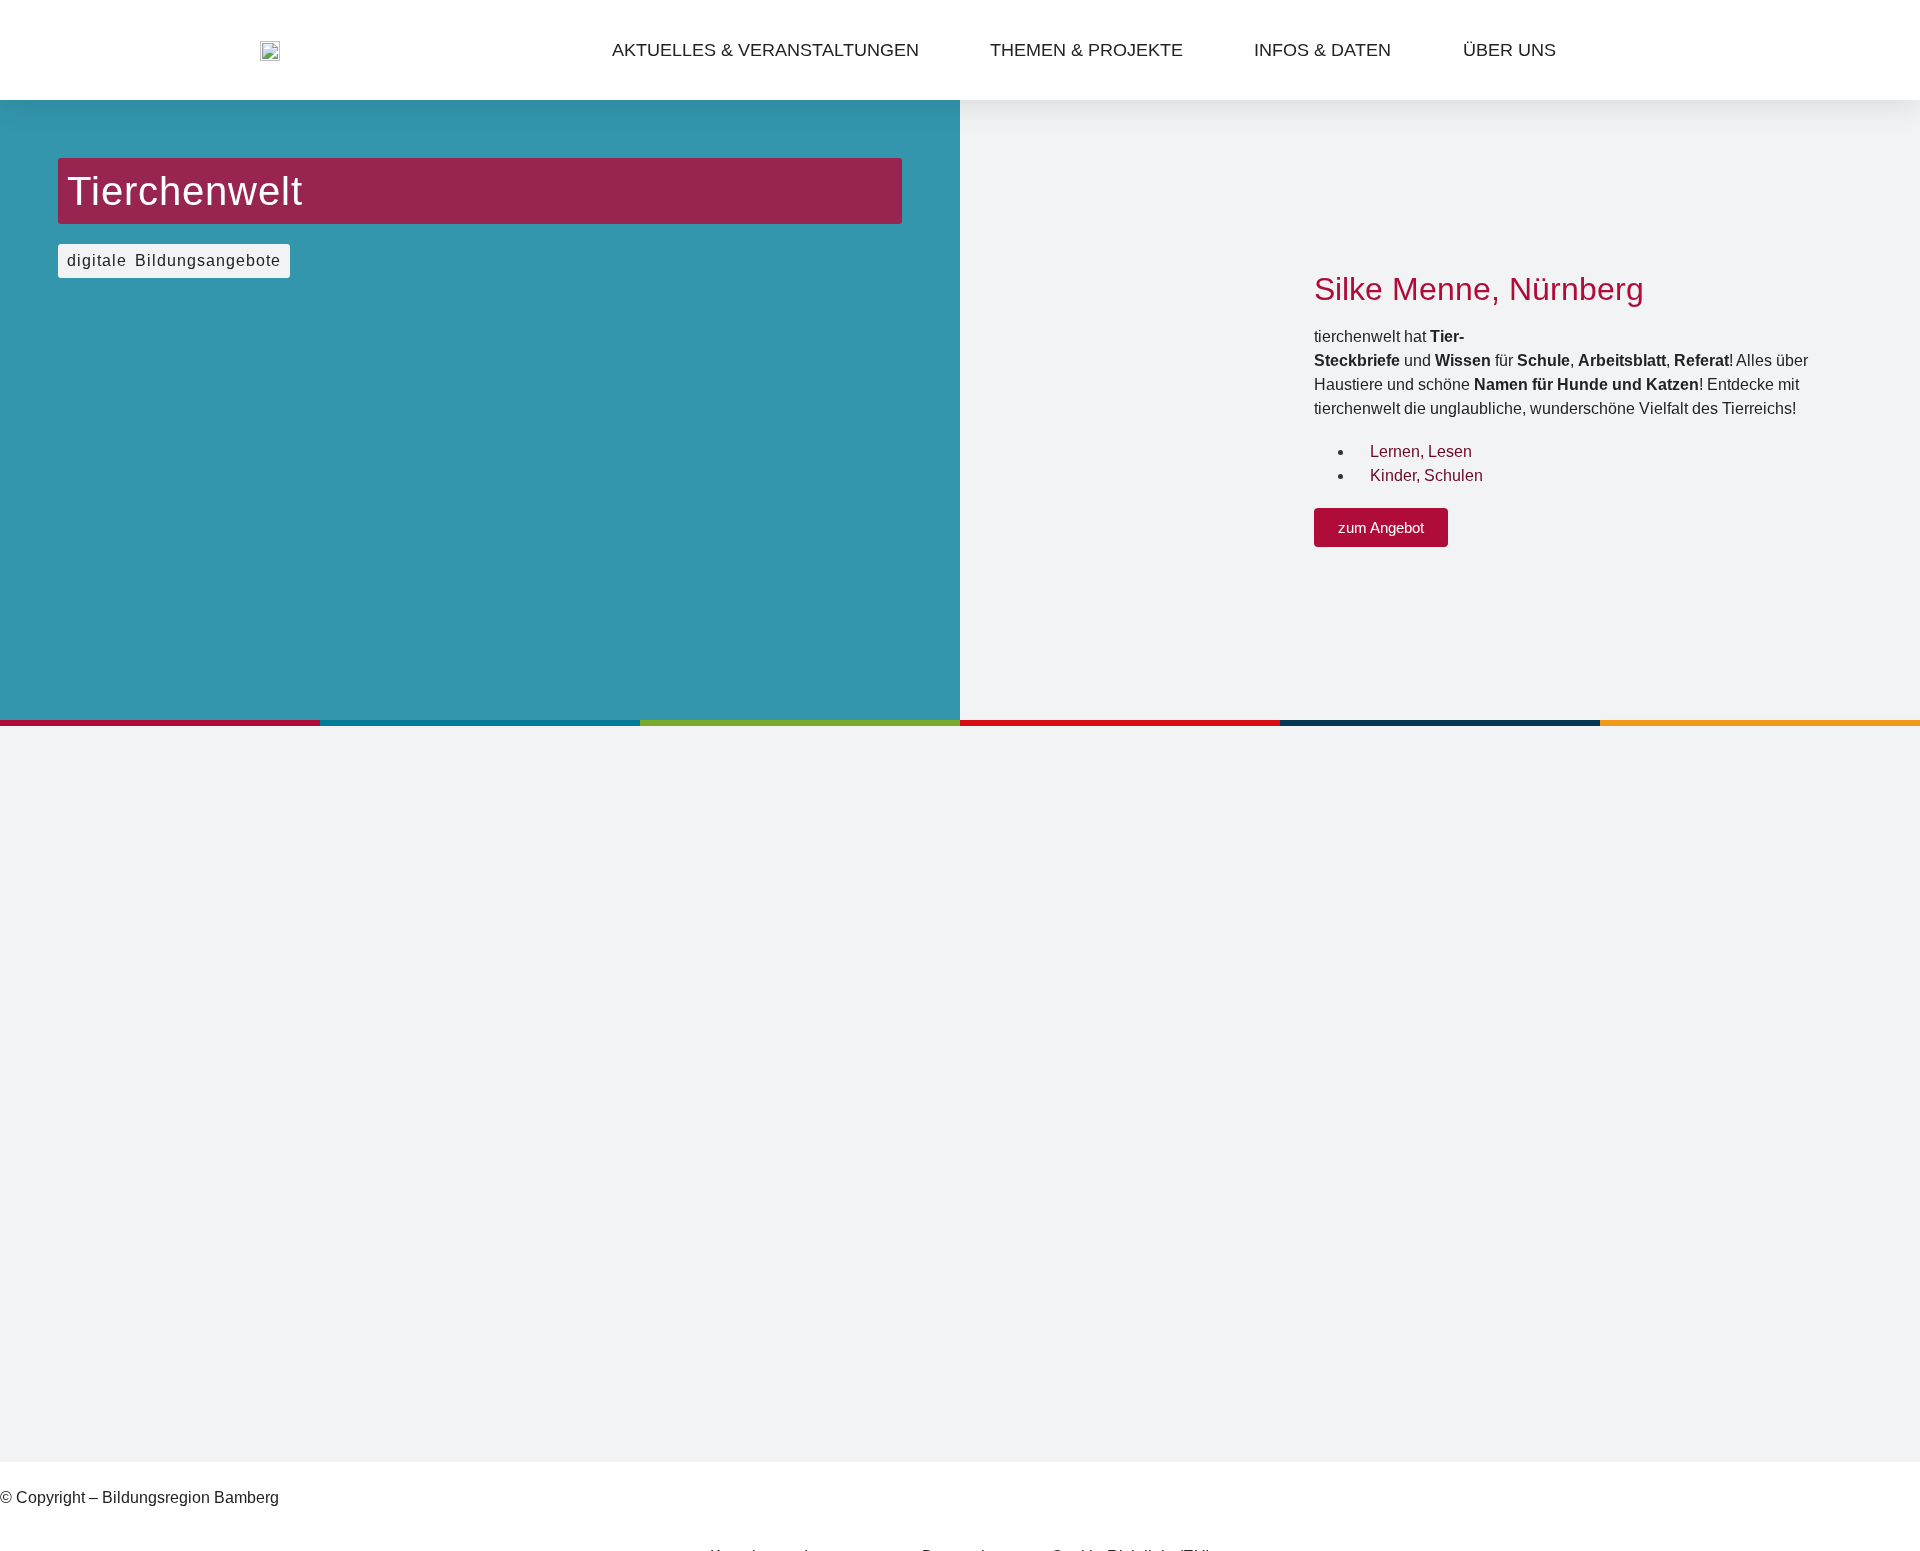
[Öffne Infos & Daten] (1405, 50)
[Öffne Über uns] (1570, 50)
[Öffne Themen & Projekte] (1197, 50)
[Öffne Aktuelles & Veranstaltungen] (933, 50)
